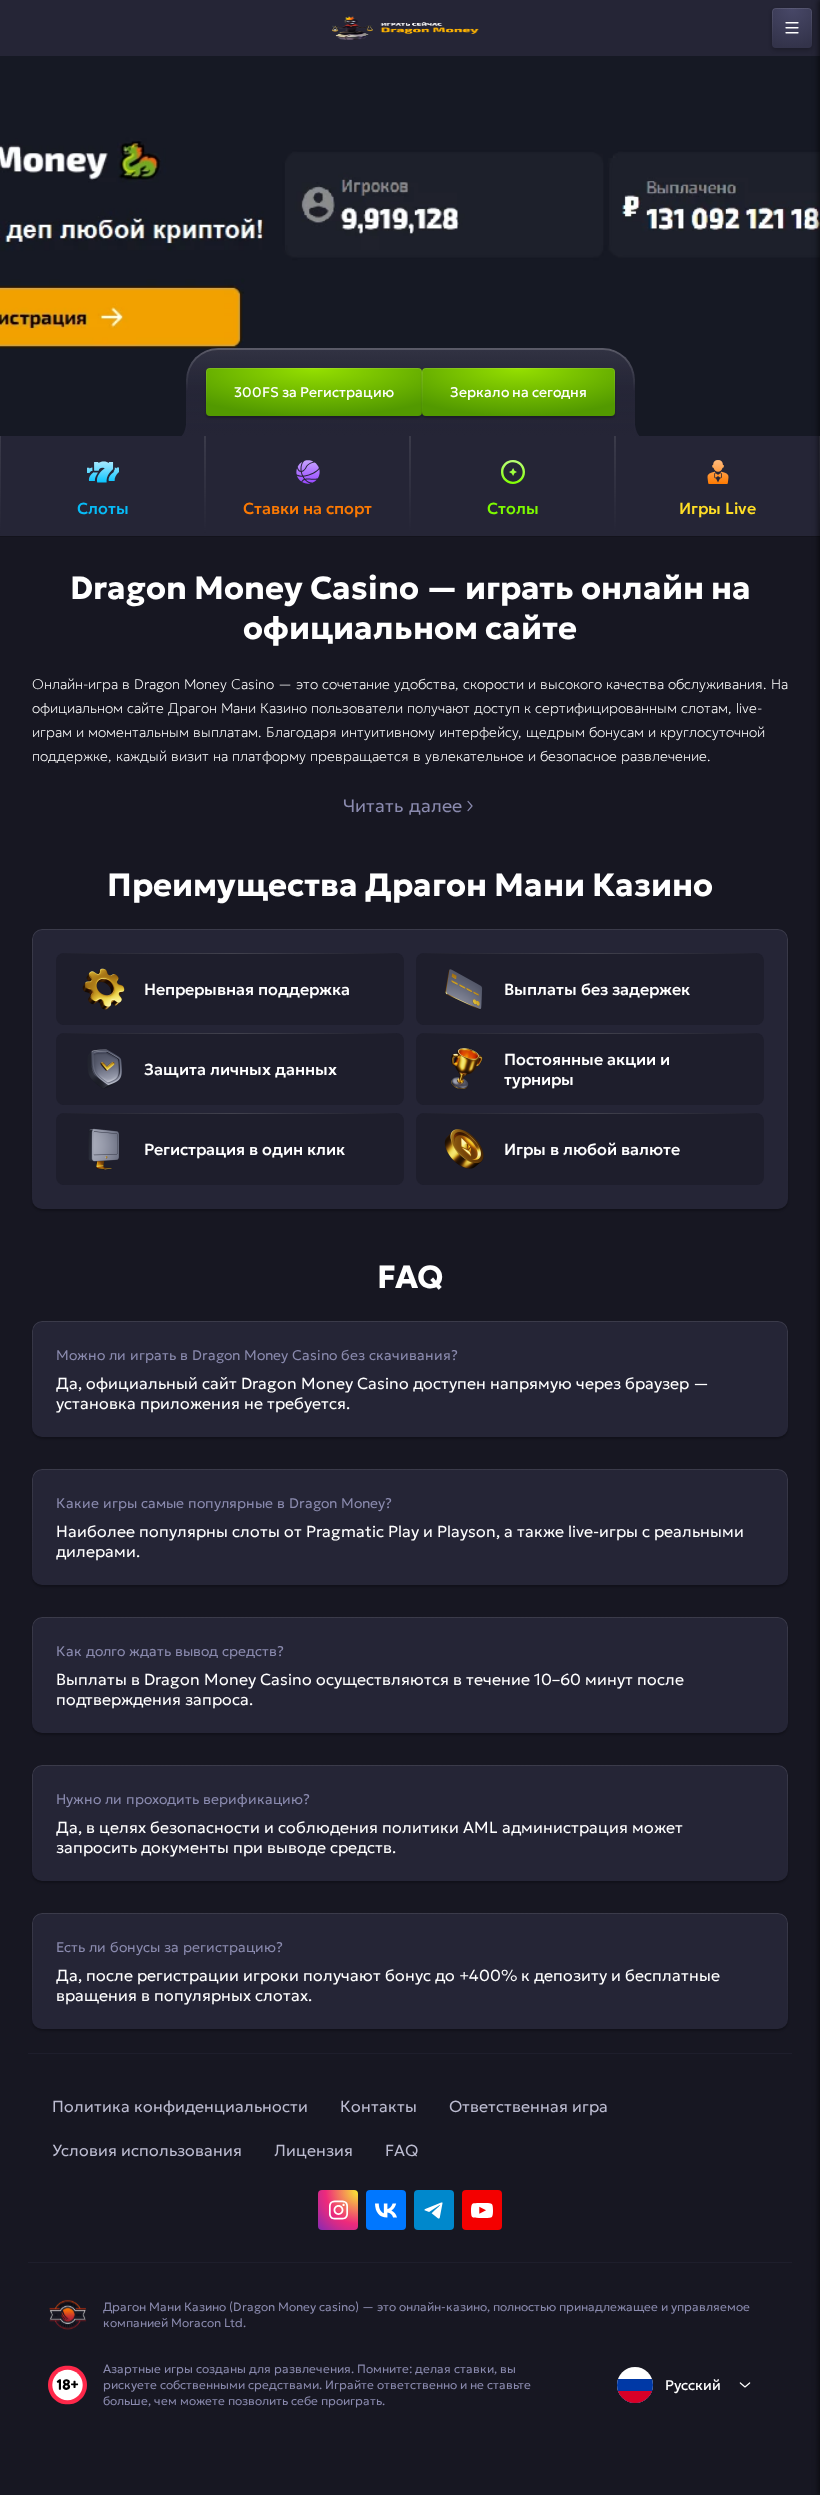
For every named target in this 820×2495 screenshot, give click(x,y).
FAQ (401, 2150)
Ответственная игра (528, 2106)
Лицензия (313, 2150)
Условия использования (147, 2150)
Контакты (378, 2106)
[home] (410, 28)
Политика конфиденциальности (180, 2106)
